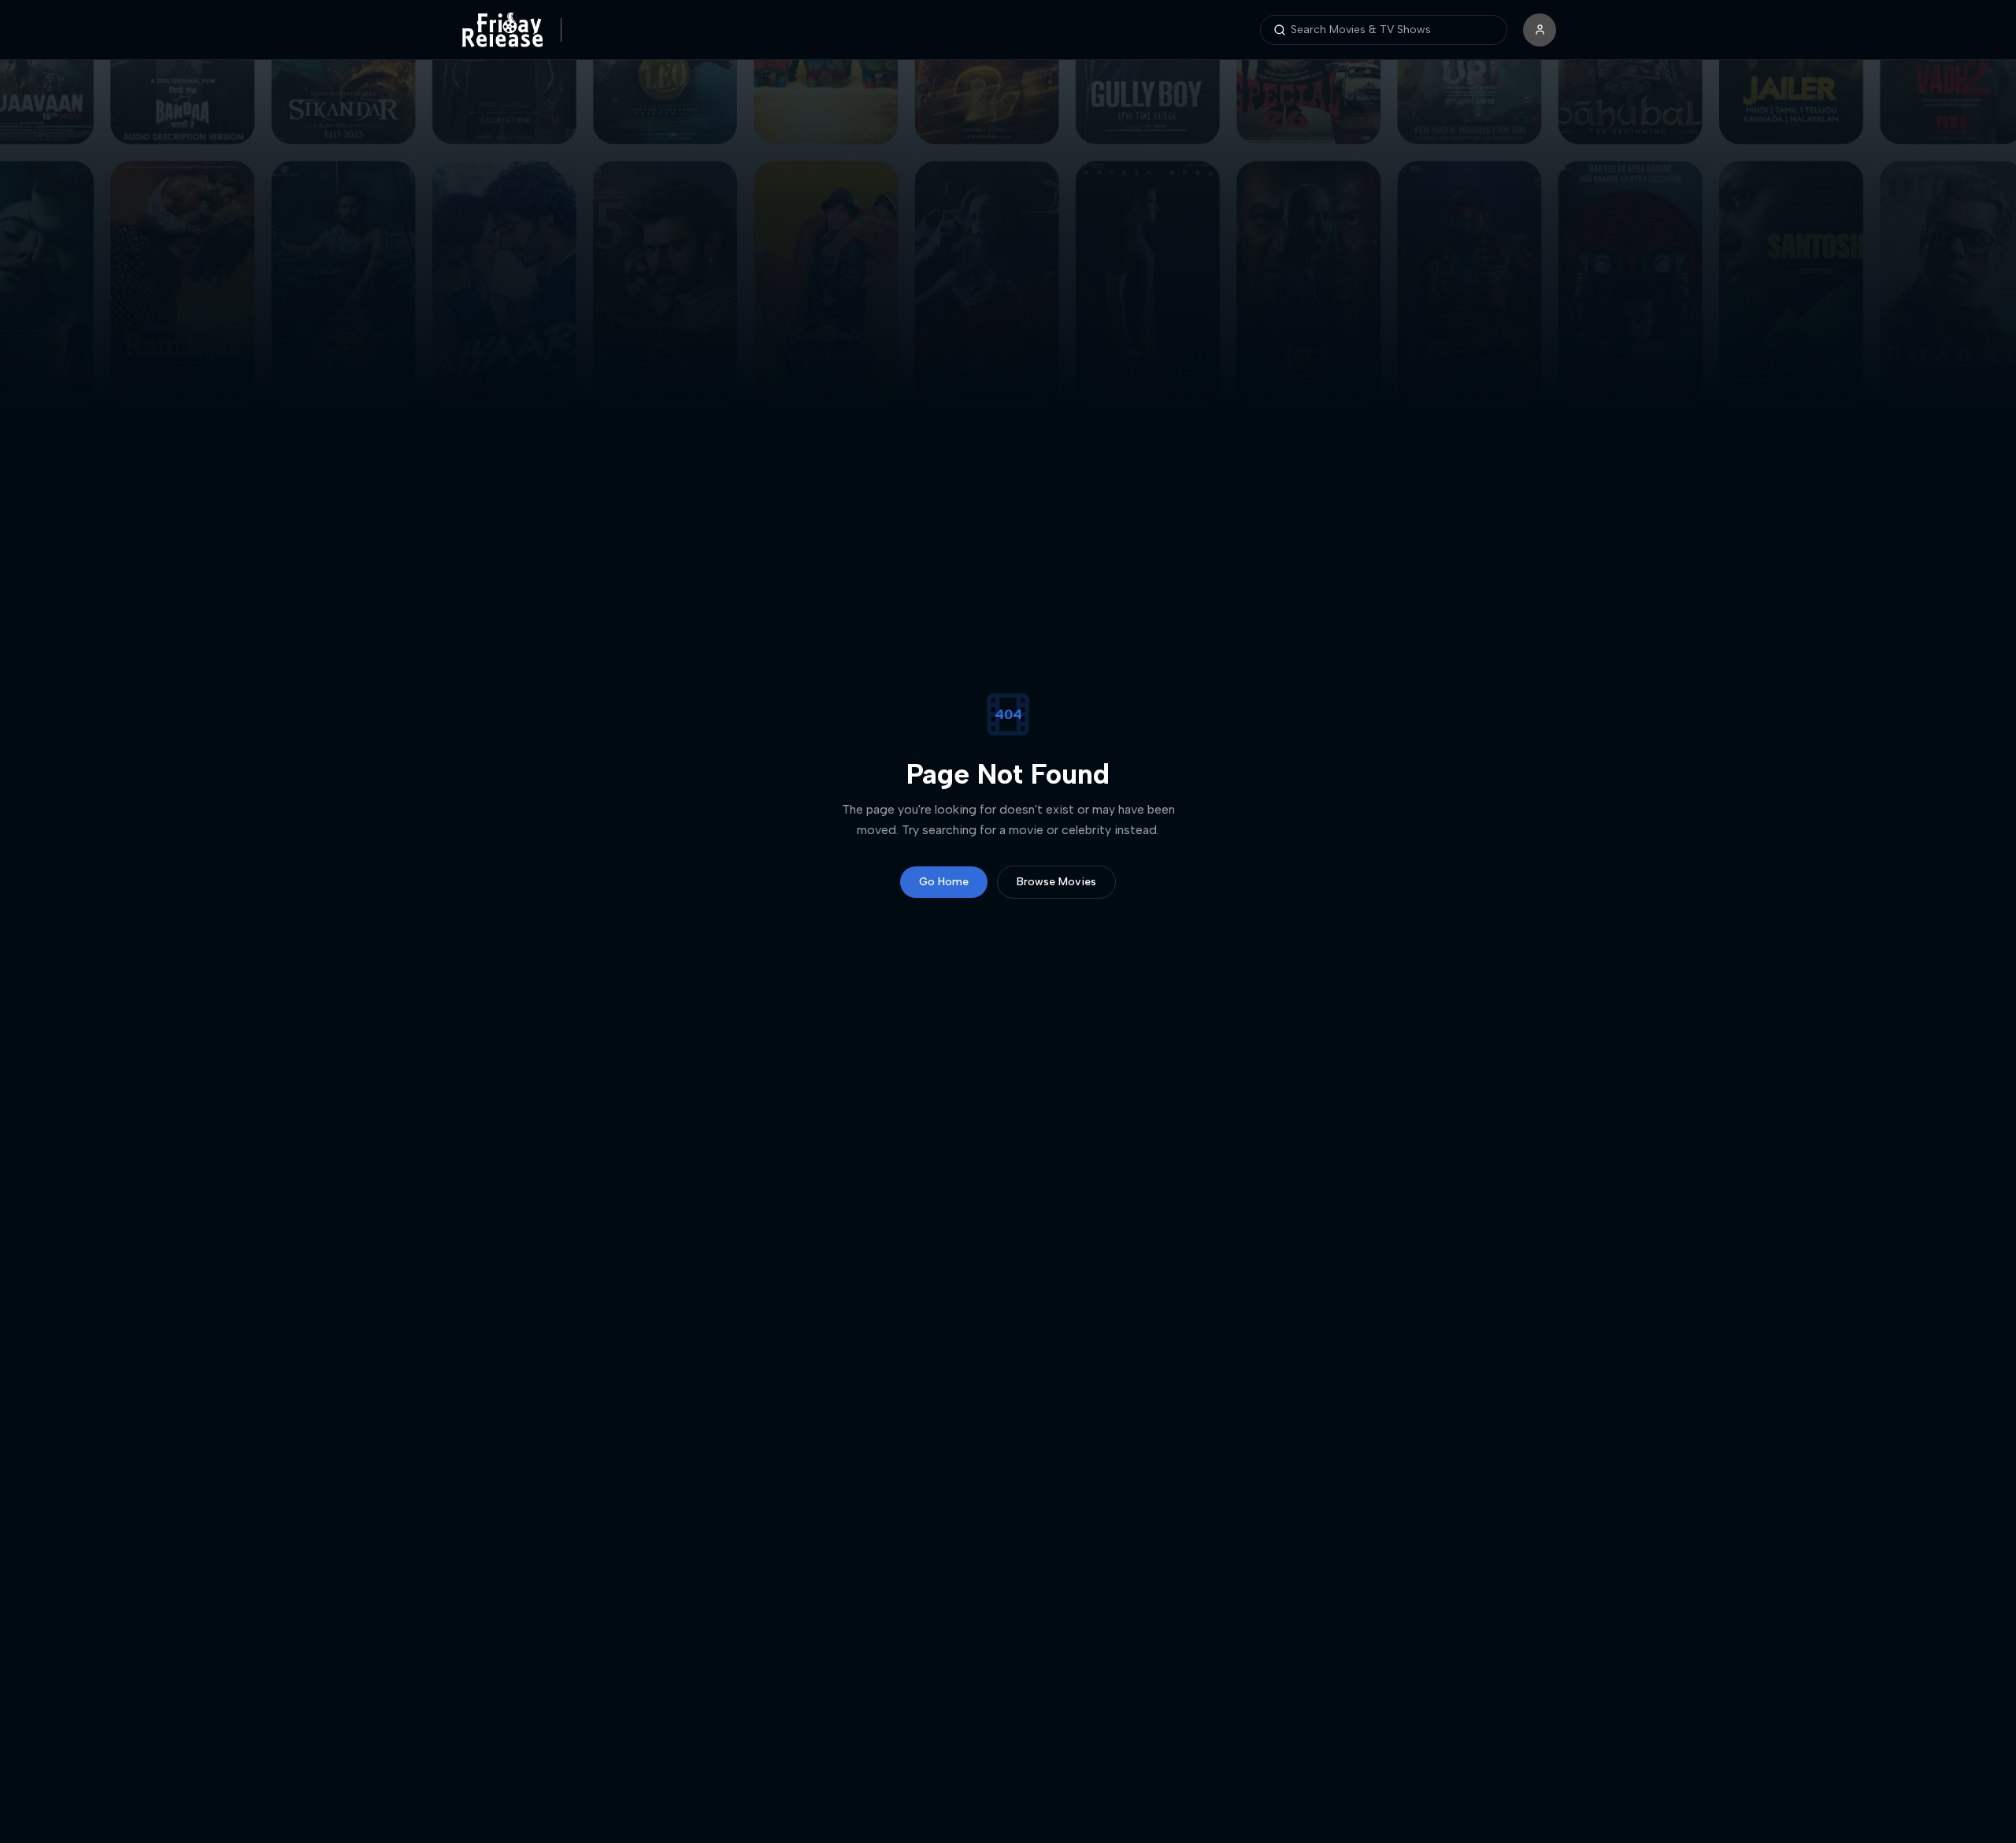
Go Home (944, 882)
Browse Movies (1056, 882)
